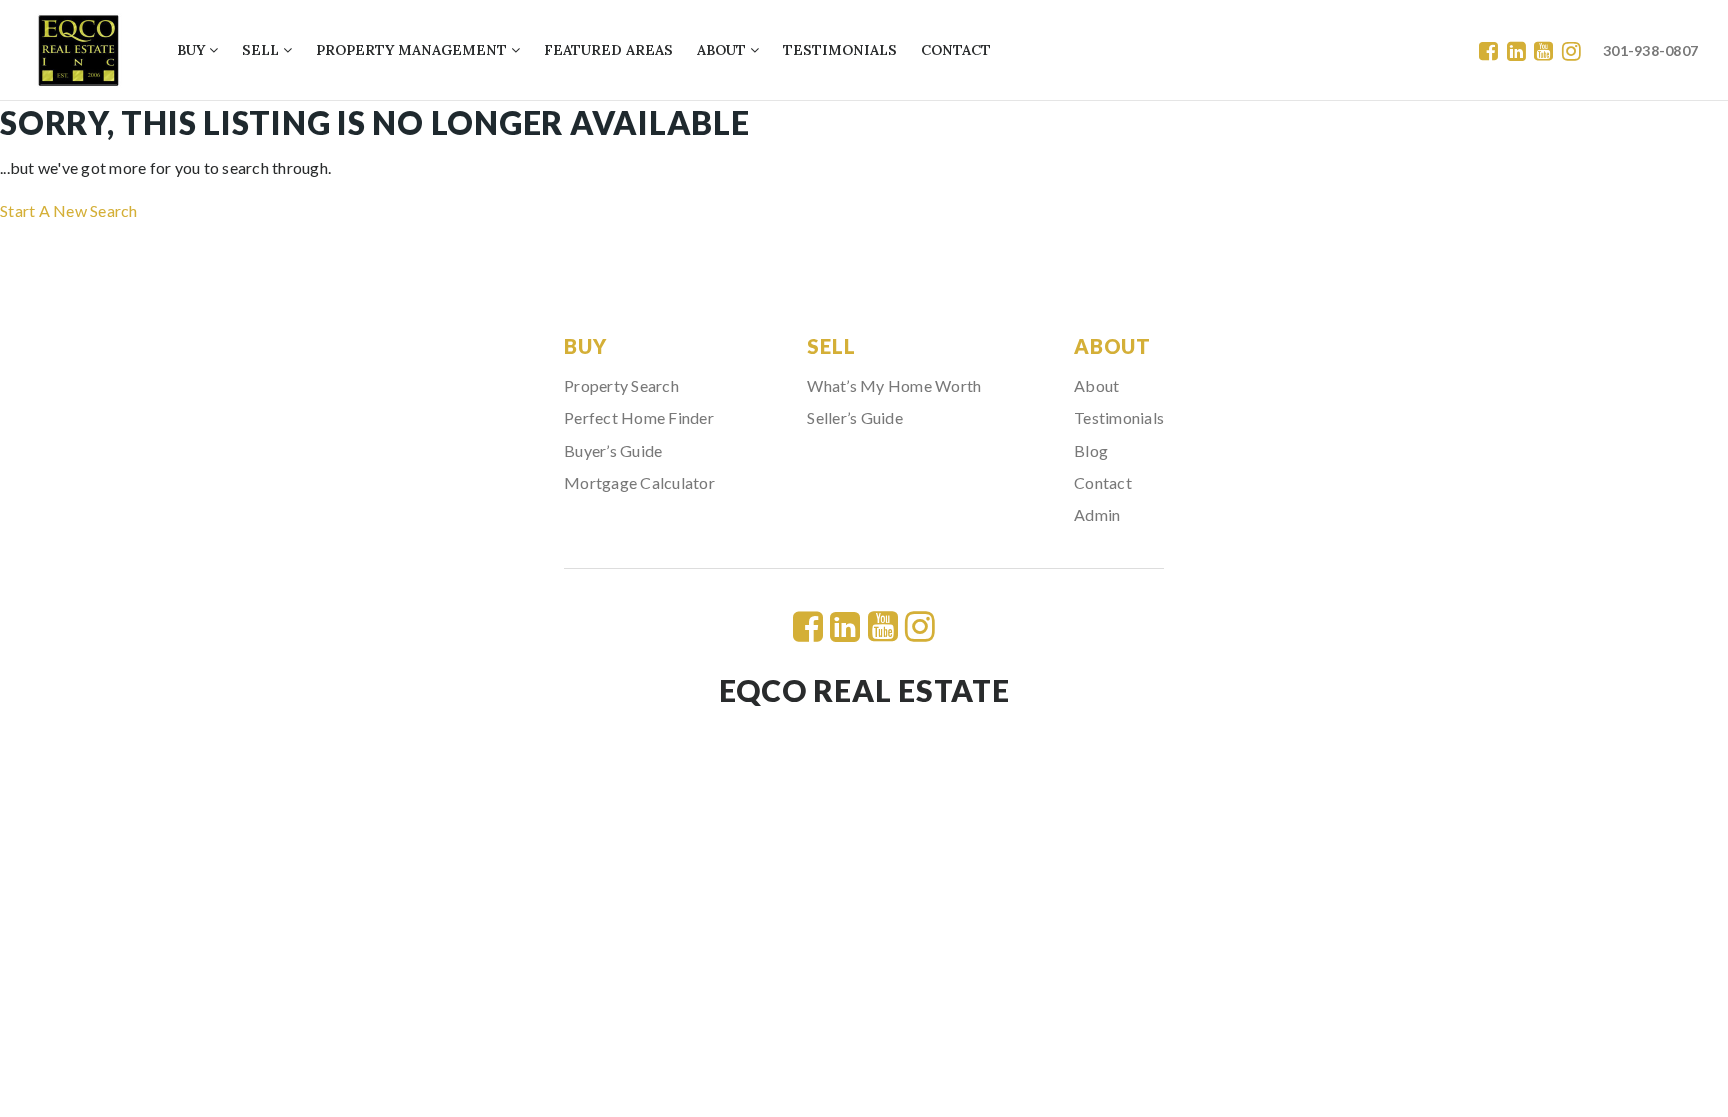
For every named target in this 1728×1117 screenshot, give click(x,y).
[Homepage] (78, 50)
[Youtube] (1543, 50)
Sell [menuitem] (262, 50)
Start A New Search (69, 210)
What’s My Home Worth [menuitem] (894, 385)
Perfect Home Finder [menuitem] (639, 417)
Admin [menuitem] (1097, 514)
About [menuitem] (723, 50)
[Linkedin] (1516, 50)
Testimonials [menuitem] (840, 50)
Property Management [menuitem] (413, 50)
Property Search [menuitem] (621, 385)
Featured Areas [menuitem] (608, 50)
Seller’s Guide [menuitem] (855, 417)
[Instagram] (1571, 50)
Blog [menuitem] (1091, 450)
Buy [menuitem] (193, 50)
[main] (864, 162)
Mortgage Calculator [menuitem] (639, 482)
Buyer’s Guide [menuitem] (613, 450)
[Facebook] (1488, 50)
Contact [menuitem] (956, 50)
